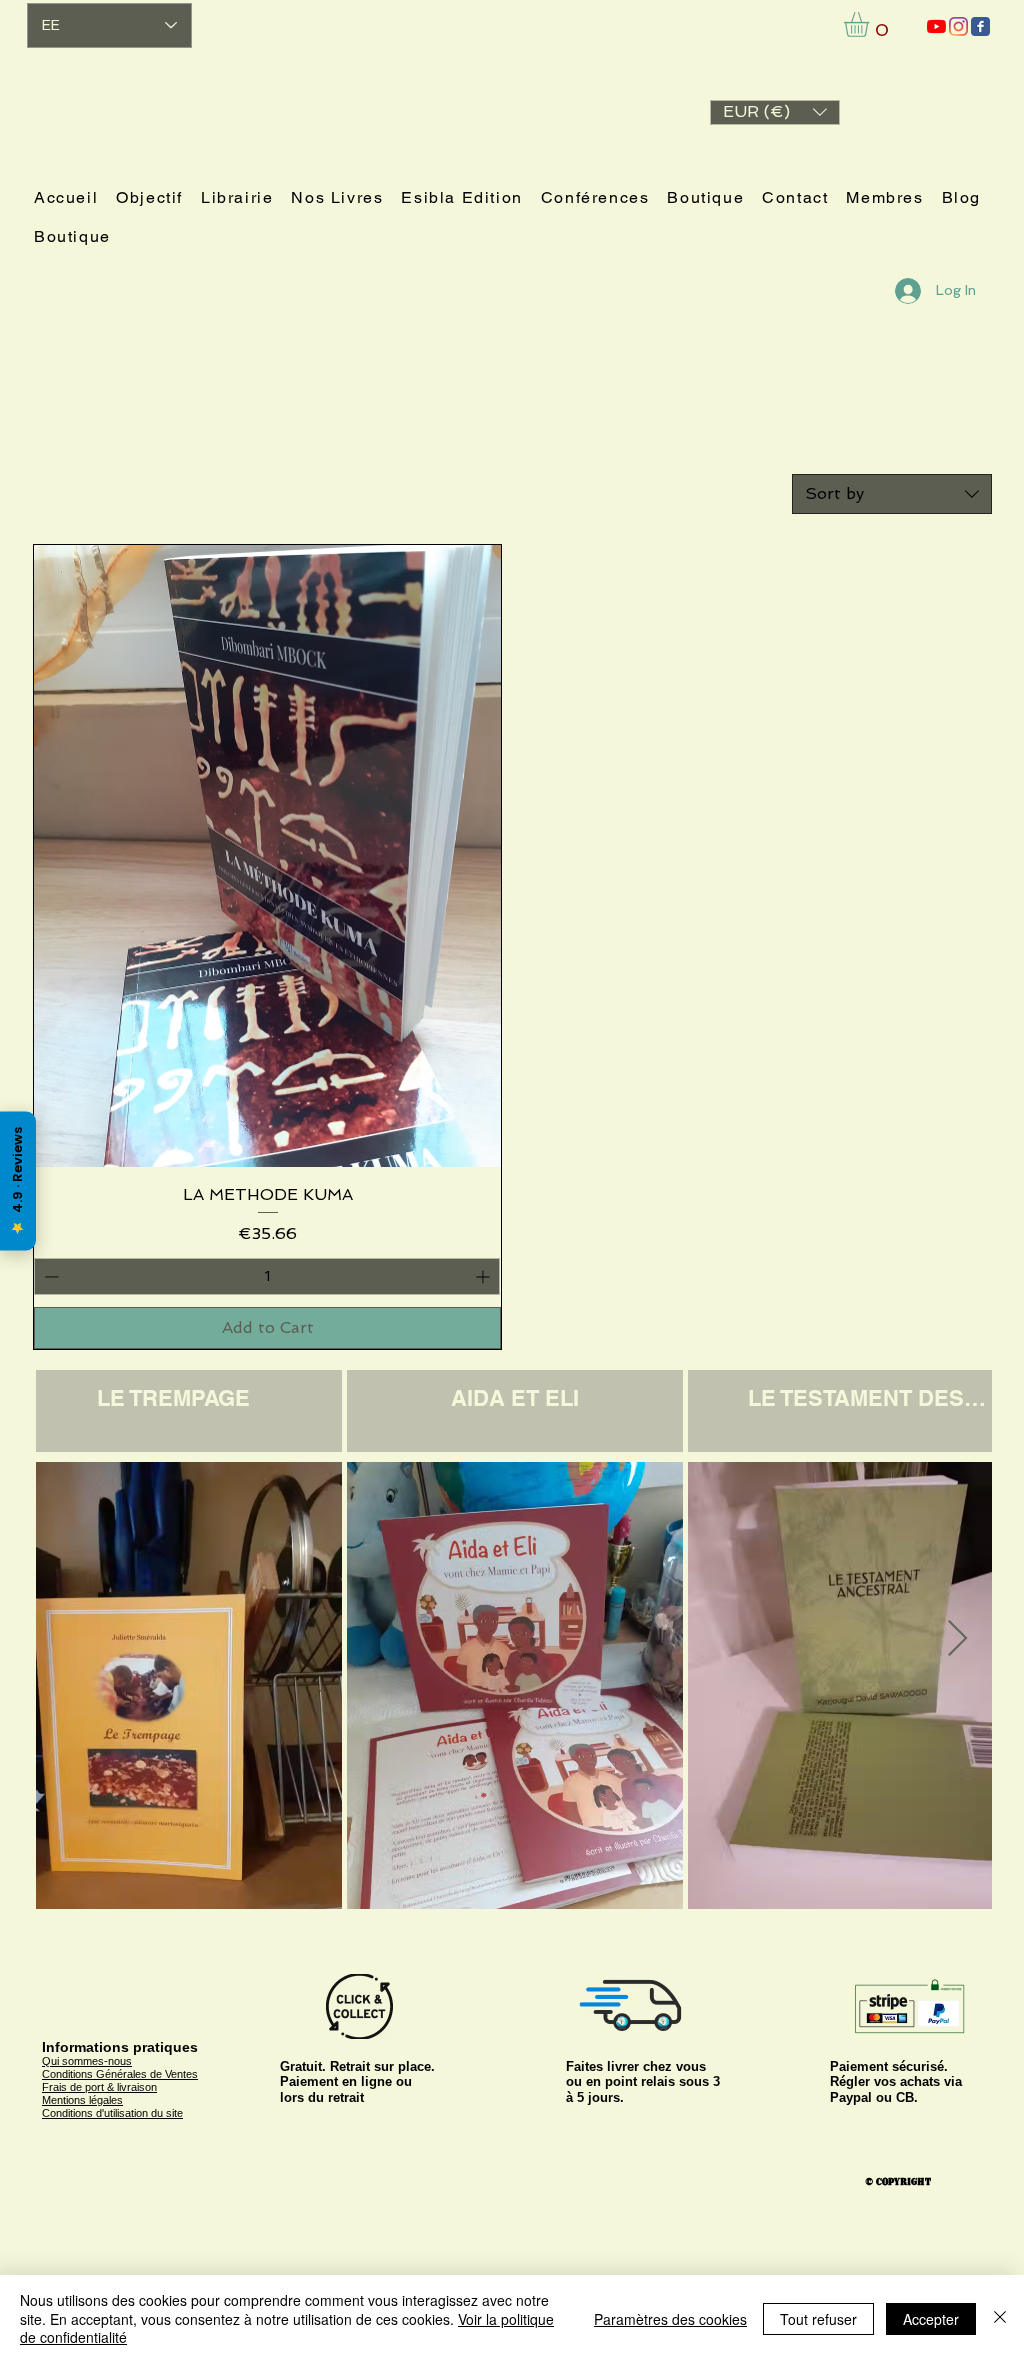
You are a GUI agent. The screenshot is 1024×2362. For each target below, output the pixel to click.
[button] (775, 112)
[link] (871, 24)
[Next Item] (957, 1639)
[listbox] (775, 112)
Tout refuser (818, 2319)
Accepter (931, 2319)
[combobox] (892, 494)
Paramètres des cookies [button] (670, 2319)
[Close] (1000, 2318)
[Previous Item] (70, 1639)
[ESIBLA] (936, 26)
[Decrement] (49, 1276)
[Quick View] (267, 856)
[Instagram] (958, 26)
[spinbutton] (267, 1276)
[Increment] (484, 1276)
